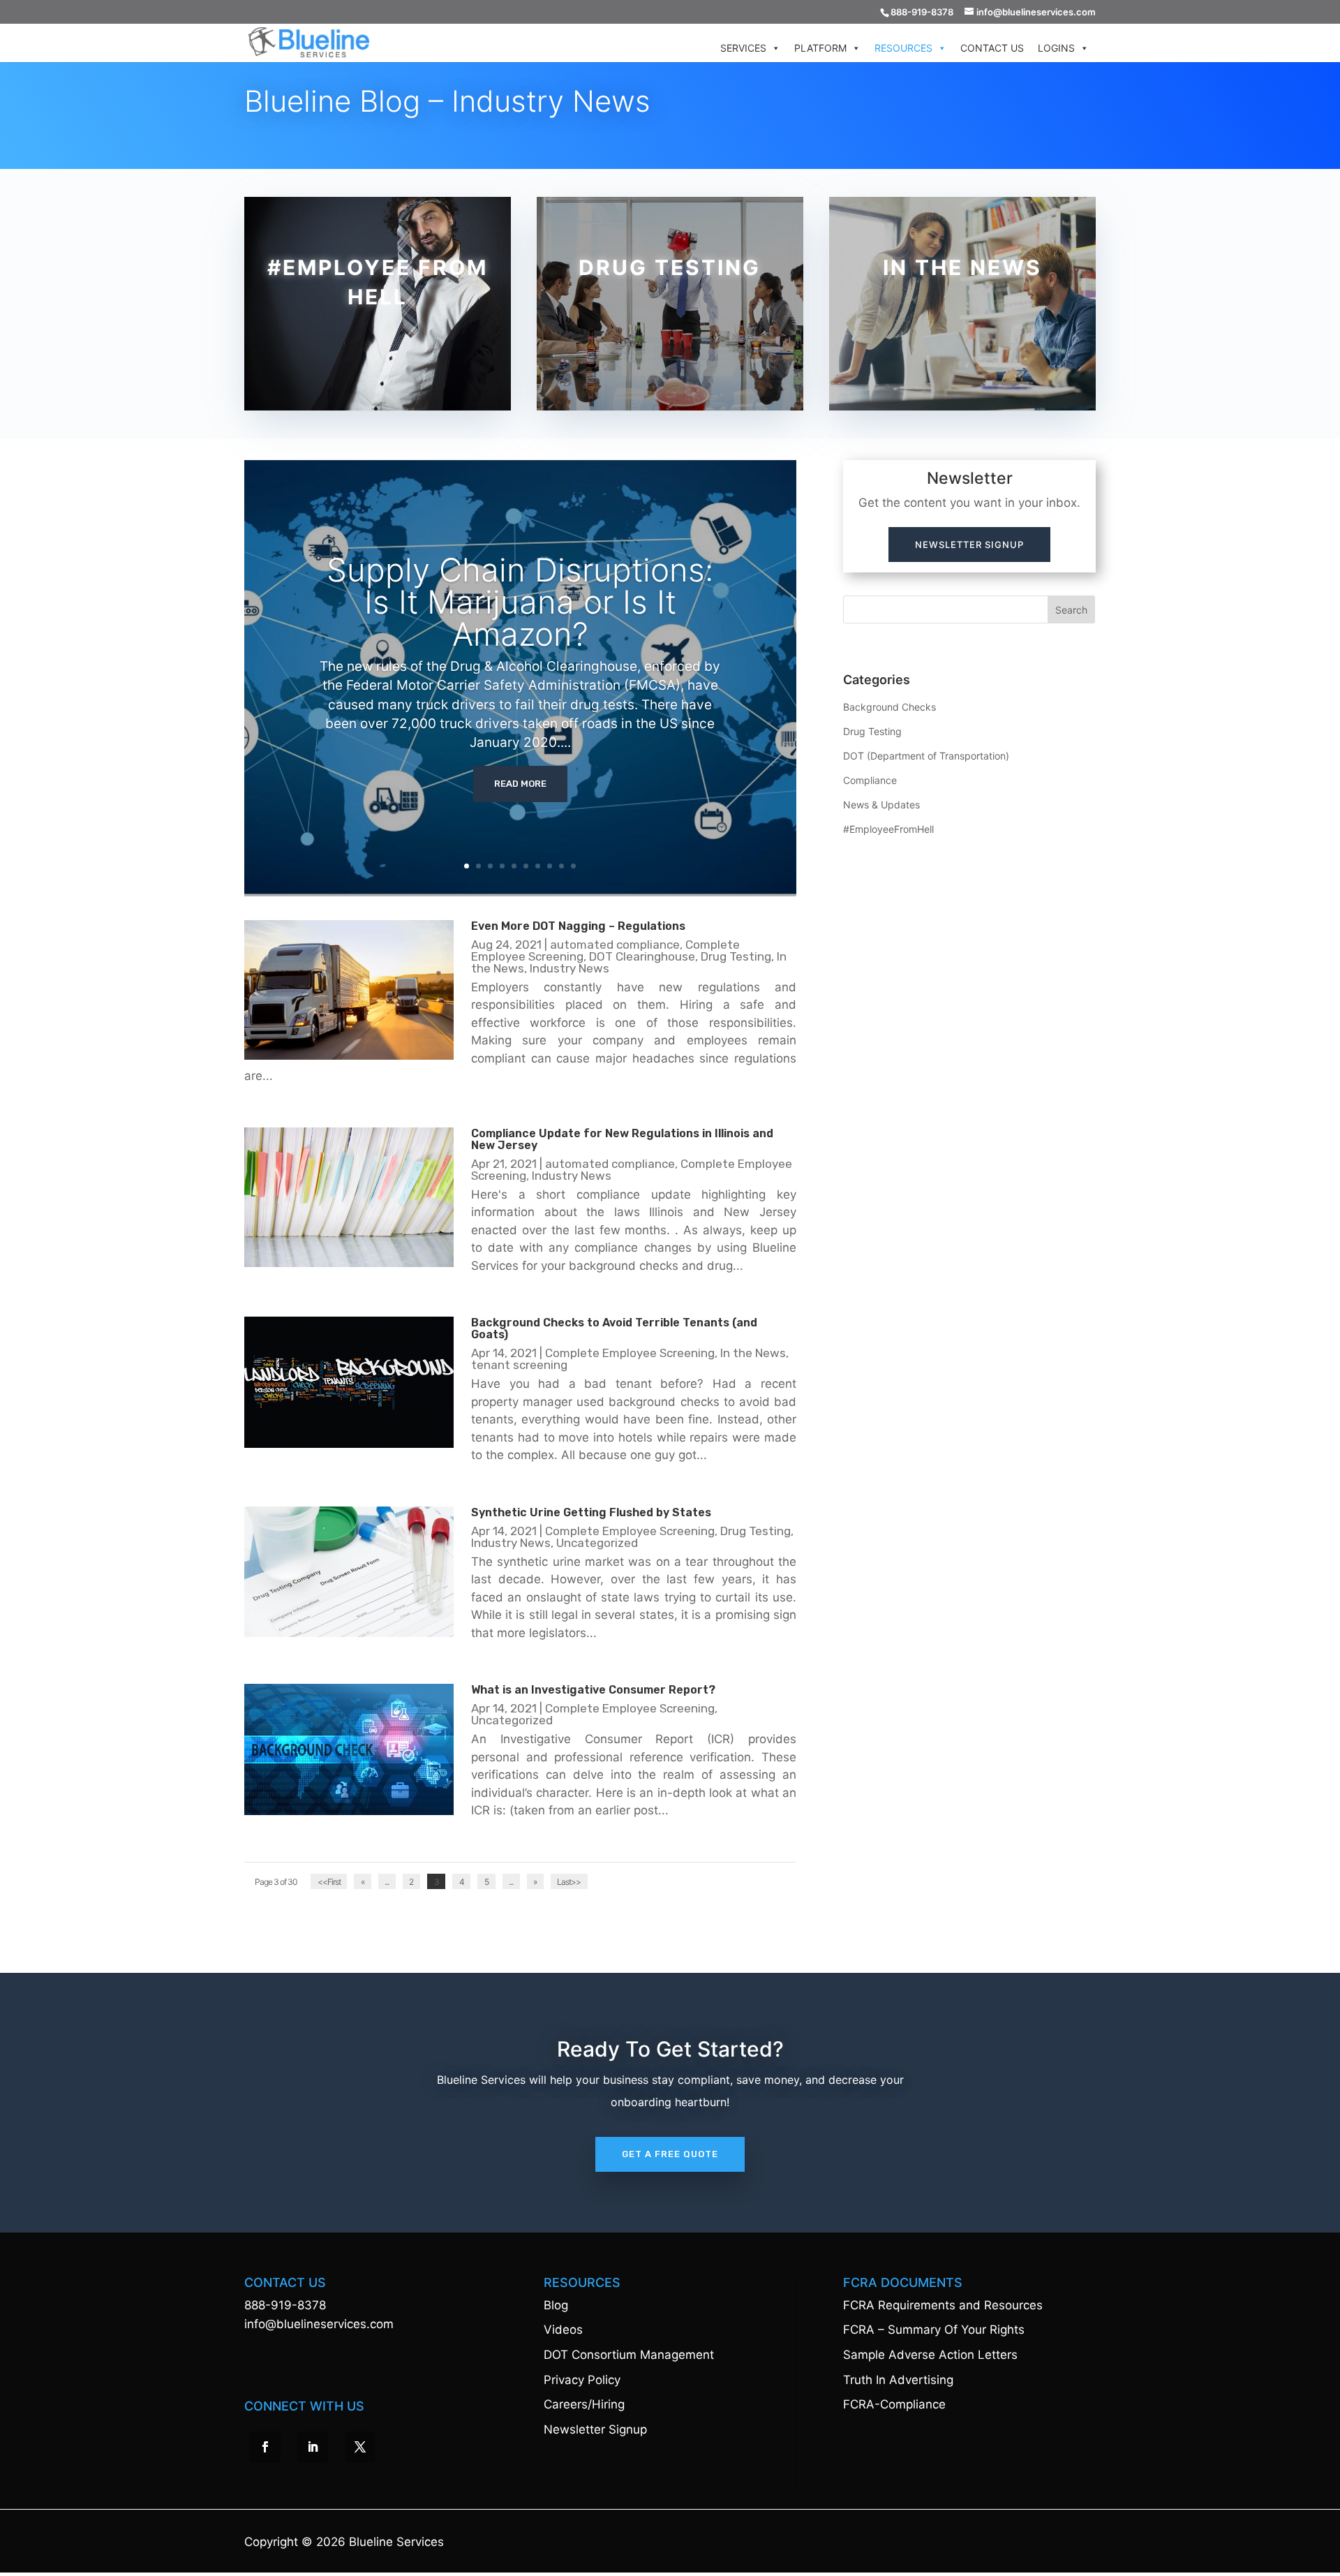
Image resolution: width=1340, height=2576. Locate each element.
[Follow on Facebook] (265, 2447)
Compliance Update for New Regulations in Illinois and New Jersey (622, 1139)
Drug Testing (736, 956)
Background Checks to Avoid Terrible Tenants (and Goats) (614, 1328)
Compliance (870, 780)
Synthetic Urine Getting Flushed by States (591, 1512)
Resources (903, 48)
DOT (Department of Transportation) (926, 756)
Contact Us (992, 48)
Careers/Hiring (584, 2404)
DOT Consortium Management (629, 2355)
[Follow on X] (360, 2447)
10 (573, 866)
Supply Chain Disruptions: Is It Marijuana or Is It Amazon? (520, 602)
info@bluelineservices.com (319, 2324)
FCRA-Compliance (894, 2404)
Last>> (569, 1882)
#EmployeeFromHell (888, 829)
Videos (563, 2330)
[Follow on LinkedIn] (313, 2447)
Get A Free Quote (670, 2154)
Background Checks (889, 707)
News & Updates (881, 805)
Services (743, 48)
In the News (753, 1353)
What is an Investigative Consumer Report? (593, 1690)
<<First (329, 1882)
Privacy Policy (582, 2380)
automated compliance (615, 945)
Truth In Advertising (898, 2380)
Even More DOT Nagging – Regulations (578, 926)
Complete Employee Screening (630, 1353)
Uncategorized (597, 1543)
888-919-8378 (285, 2305)
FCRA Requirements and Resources (943, 2305)
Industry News (569, 968)
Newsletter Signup (969, 545)
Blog (556, 2305)
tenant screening (519, 1365)
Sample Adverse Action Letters (930, 2355)
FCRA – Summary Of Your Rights (934, 2330)
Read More (520, 784)
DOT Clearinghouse (642, 956)
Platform (820, 48)
